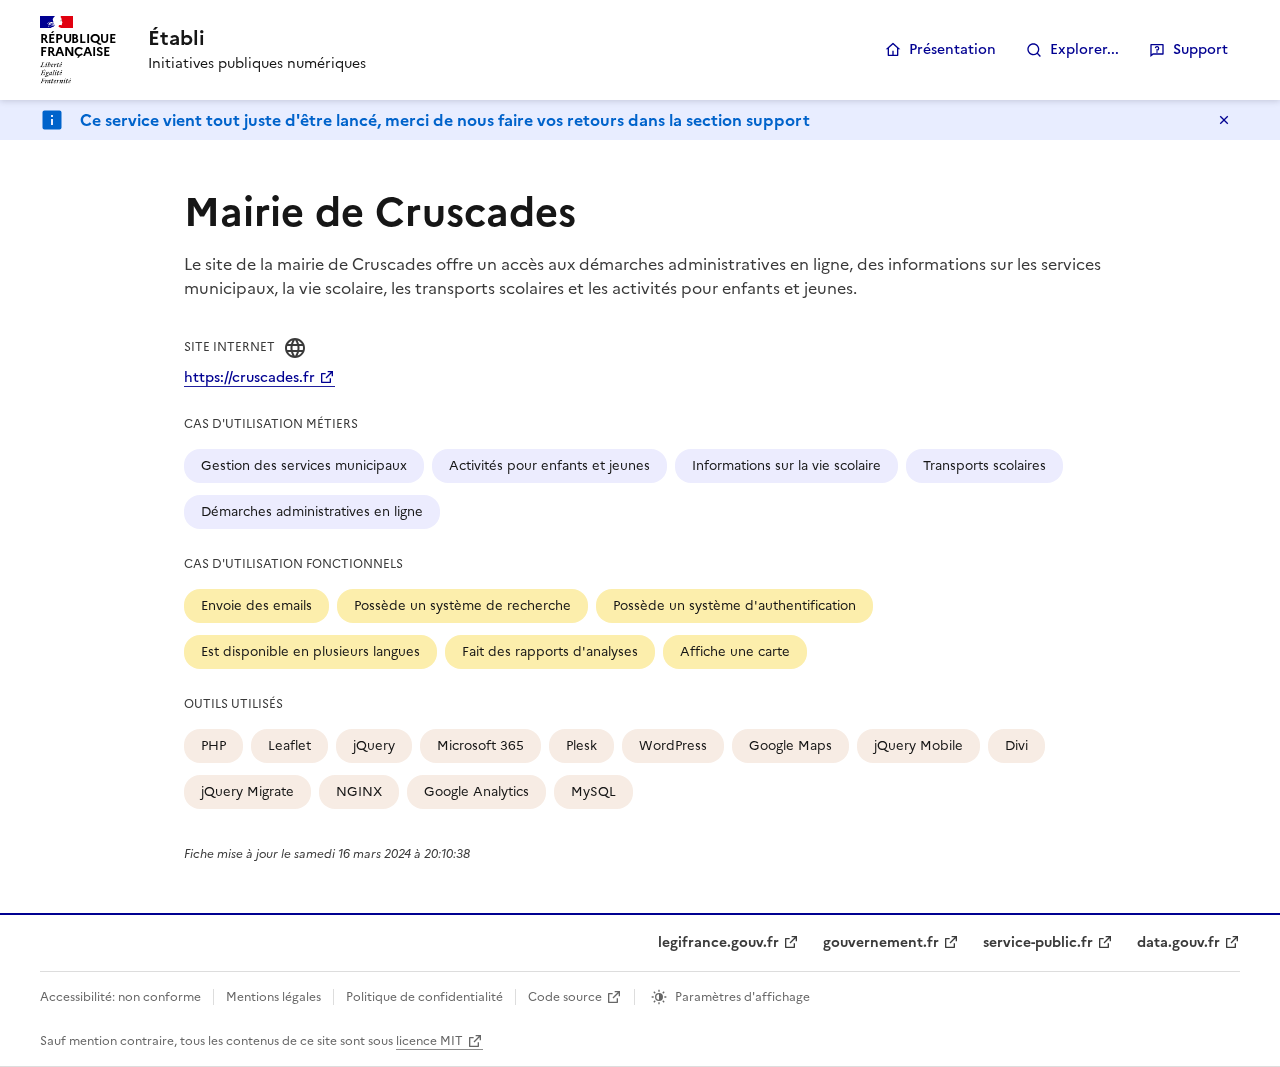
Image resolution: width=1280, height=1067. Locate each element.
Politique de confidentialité (424, 997)
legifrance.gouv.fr (718, 942)
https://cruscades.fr (249, 377)
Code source (565, 997)
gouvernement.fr (881, 942)
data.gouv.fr (1178, 942)
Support (1200, 49)
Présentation (952, 49)
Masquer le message (1224, 120)
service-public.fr (1038, 942)
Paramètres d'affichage (742, 997)
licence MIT (429, 1041)
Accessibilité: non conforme (120, 997)
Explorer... (1084, 49)
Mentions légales (273, 997)
